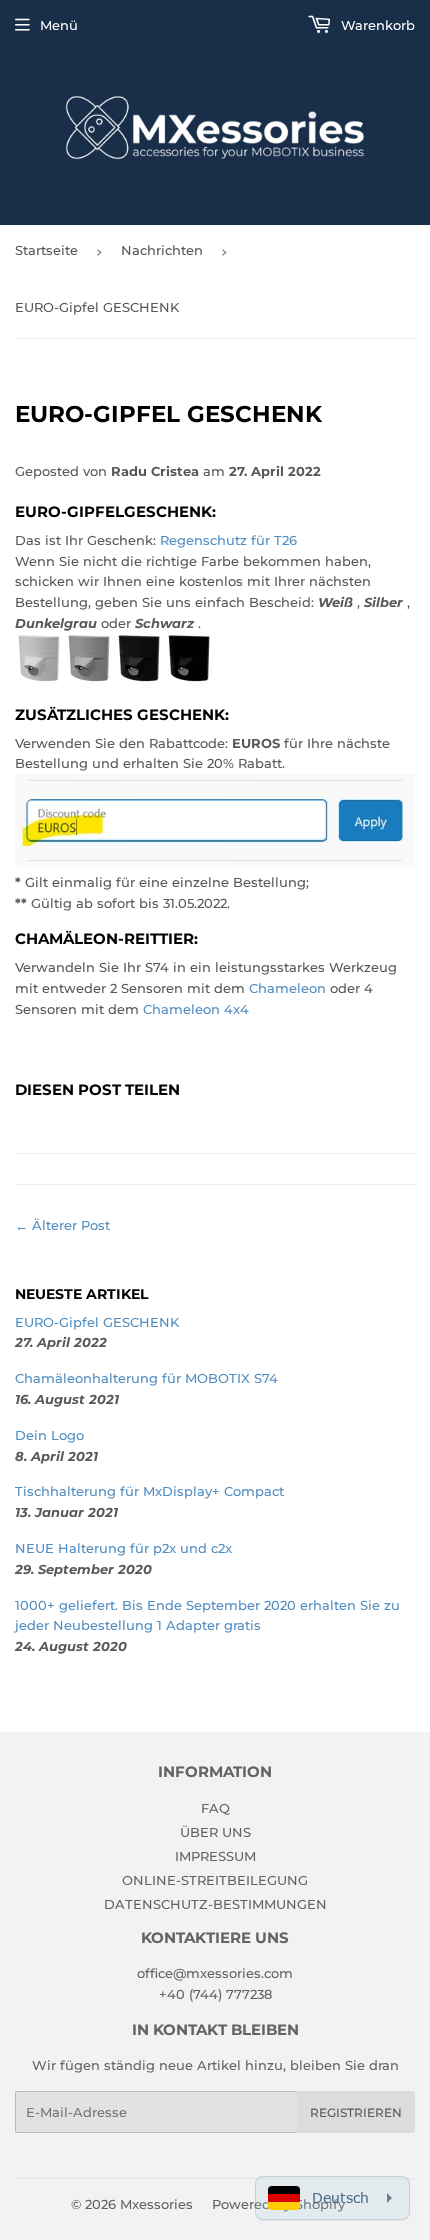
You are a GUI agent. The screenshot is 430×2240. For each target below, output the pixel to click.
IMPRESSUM (215, 1856)
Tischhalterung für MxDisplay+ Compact (149, 1491)
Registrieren (356, 2112)
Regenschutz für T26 (228, 540)
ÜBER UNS (215, 1832)
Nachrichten (162, 250)
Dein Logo (49, 1435)
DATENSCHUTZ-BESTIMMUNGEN (215, 1904)
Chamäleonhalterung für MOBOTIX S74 (146, 1378)
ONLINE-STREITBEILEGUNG (215, 1880)
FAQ (215, 1808)
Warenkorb (376, 25)
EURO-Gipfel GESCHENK (97, 1322)
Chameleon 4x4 (196, 1009)
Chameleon (287, 988)
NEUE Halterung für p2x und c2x (123, 1548)
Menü (59, 25)
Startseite (46, 250)
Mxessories (156, 2204)
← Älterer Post (62, 1225)
